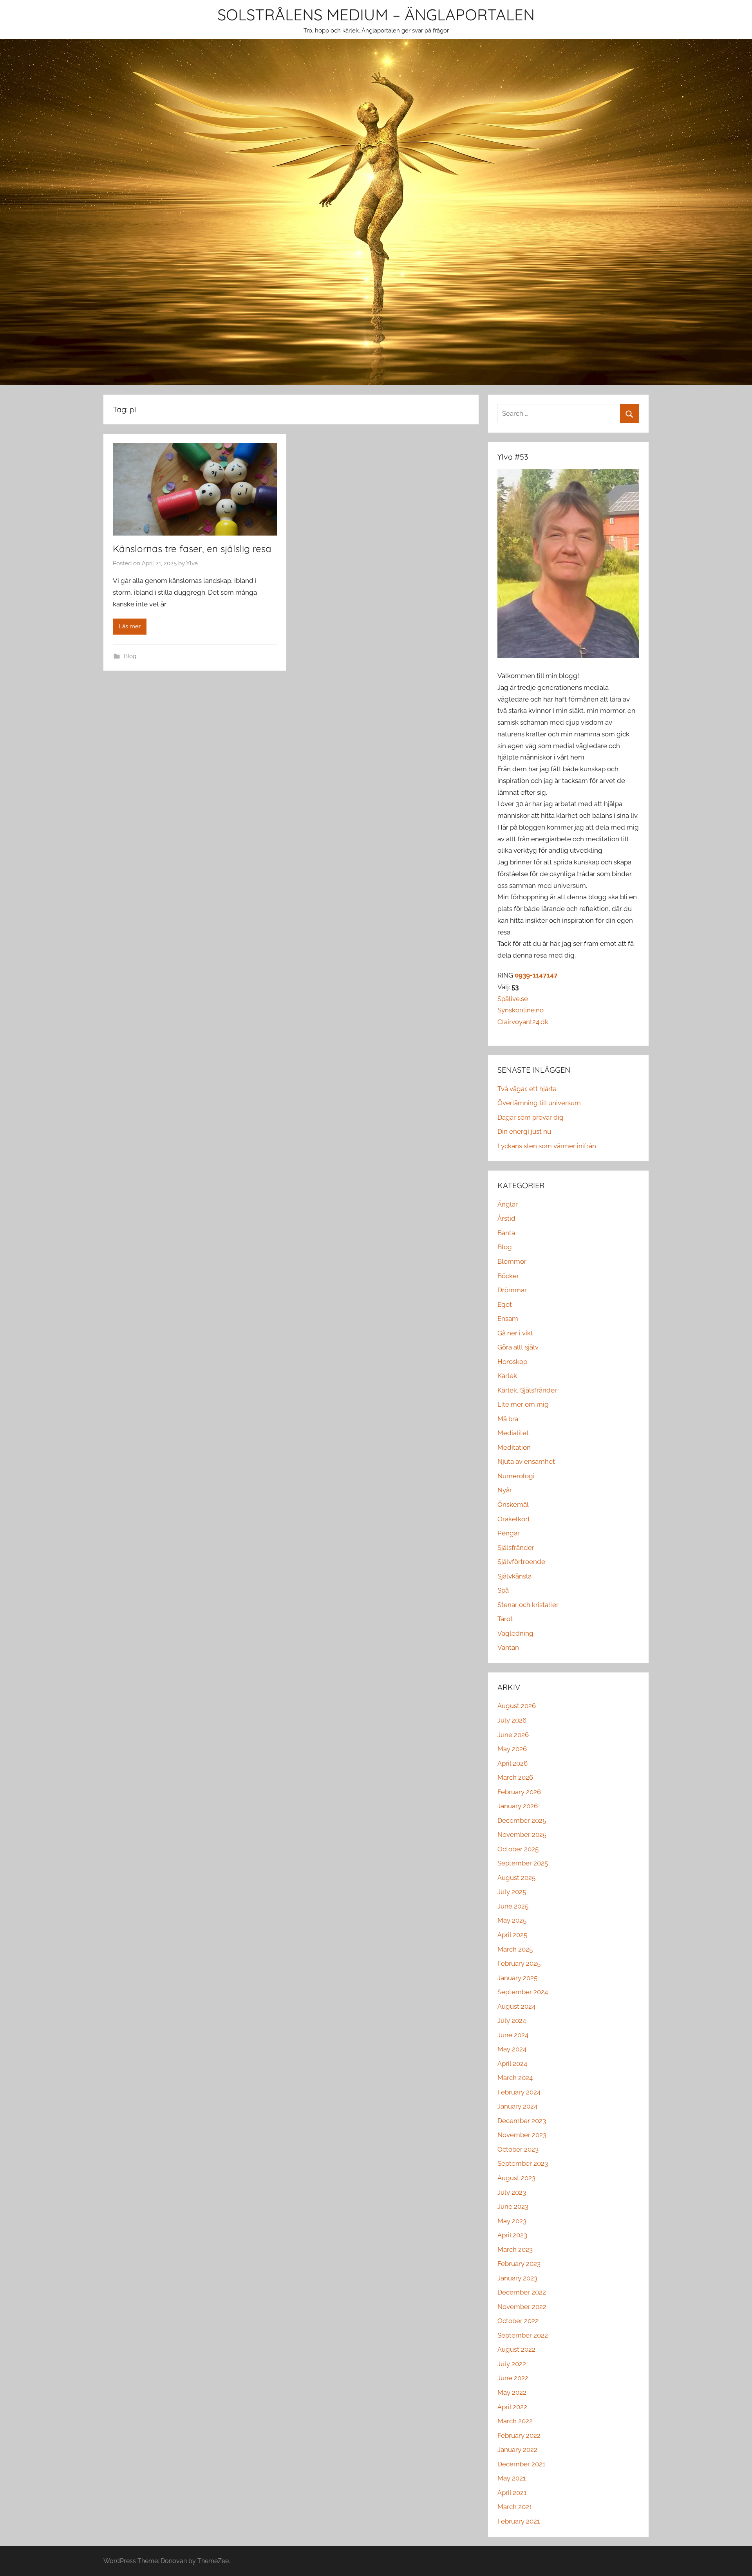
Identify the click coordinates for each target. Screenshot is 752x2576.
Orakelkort (514, 1519)
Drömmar (512, 1290)
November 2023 (522, 2135)
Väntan (508, 1647)
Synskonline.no (521, 1010)
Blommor (512, 1261)
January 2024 (517, 2106)
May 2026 (512, 1749)
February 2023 (519, 2264)
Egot (505, 1304)
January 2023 (517, 2278)
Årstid (506, 1218)
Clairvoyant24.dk (523, 1022)
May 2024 (512, 2049)
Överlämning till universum (539, 1103)
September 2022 (523, 2335)
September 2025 (523, 1863)
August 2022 (516, 2349)
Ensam (508, 1319)
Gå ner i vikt (515, 1333)
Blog (130, 656)
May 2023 (512, 2221)
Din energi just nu (524, 1131)
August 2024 (516, 2006)
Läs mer (130, 626)
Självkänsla (514, 1576)
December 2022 (522, 2292)
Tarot (505, 1619)
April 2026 (512, 1763)
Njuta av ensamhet (526, 1461)
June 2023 (513, 2206)
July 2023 (512, 2192)
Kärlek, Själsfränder (527, 1390)
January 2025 (517, 1978)
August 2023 (516, 2178)
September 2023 (523, 2163)
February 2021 (519, 2521)
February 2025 (519, 1963)
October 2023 (518, 2149)
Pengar (509, 1533)
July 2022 (512, 2364)
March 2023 (515, 2249)
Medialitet (513, 1433)
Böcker (508, 1276)
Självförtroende (521, 1562)
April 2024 (512, 2064)
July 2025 (512, 1892)
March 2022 (515, 2421)
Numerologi (516, 1476)
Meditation (514, 1447)
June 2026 (513, 1735)
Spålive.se (513, 999)
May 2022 (512, 2392)
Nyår (505, 1490)
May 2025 (512, 1920)
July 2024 (512, 2020)
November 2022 (522, 2307)
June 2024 (513, 2035)
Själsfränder (516, 1548)
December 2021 (521, 2464)
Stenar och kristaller (528, 1605)
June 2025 (513, 1906)
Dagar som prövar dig (531, 1117)
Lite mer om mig (523, 1404)
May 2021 (512, 2478)
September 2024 (523, 1992)
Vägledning (515, 1633)
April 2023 (512, 2235)
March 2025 (515, 1949)
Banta (506, 1233)
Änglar (508, 1204)
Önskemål (513, 1504)
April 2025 (512, 1935)
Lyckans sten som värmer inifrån (547, 1146)
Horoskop (512, 1362)
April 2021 (512, 2493)
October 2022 (518, 2321)
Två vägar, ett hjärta (527, 1089)
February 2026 (519, 1792)
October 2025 (518, 1849)
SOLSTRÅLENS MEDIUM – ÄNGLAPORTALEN (376, 14)
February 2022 (519, 2435)
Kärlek (507, 1376)
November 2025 (522, 1835)
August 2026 (517, 1706)
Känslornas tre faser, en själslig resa (192, 548)
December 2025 (522, 1820)
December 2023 (522, 2121)
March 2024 (515, 2078)
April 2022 (512, 2407)
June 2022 (513, 2378)
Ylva (192, 563)
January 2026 (518, 1806)
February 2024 (519, 2092)
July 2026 (512, 1720)
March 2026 (515, 1777)
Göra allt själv (518, 1347)
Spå (503, 1590)
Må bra (508, 1419)
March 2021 (515, 2507)
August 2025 (516, 1878)
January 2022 (517, 2450)
